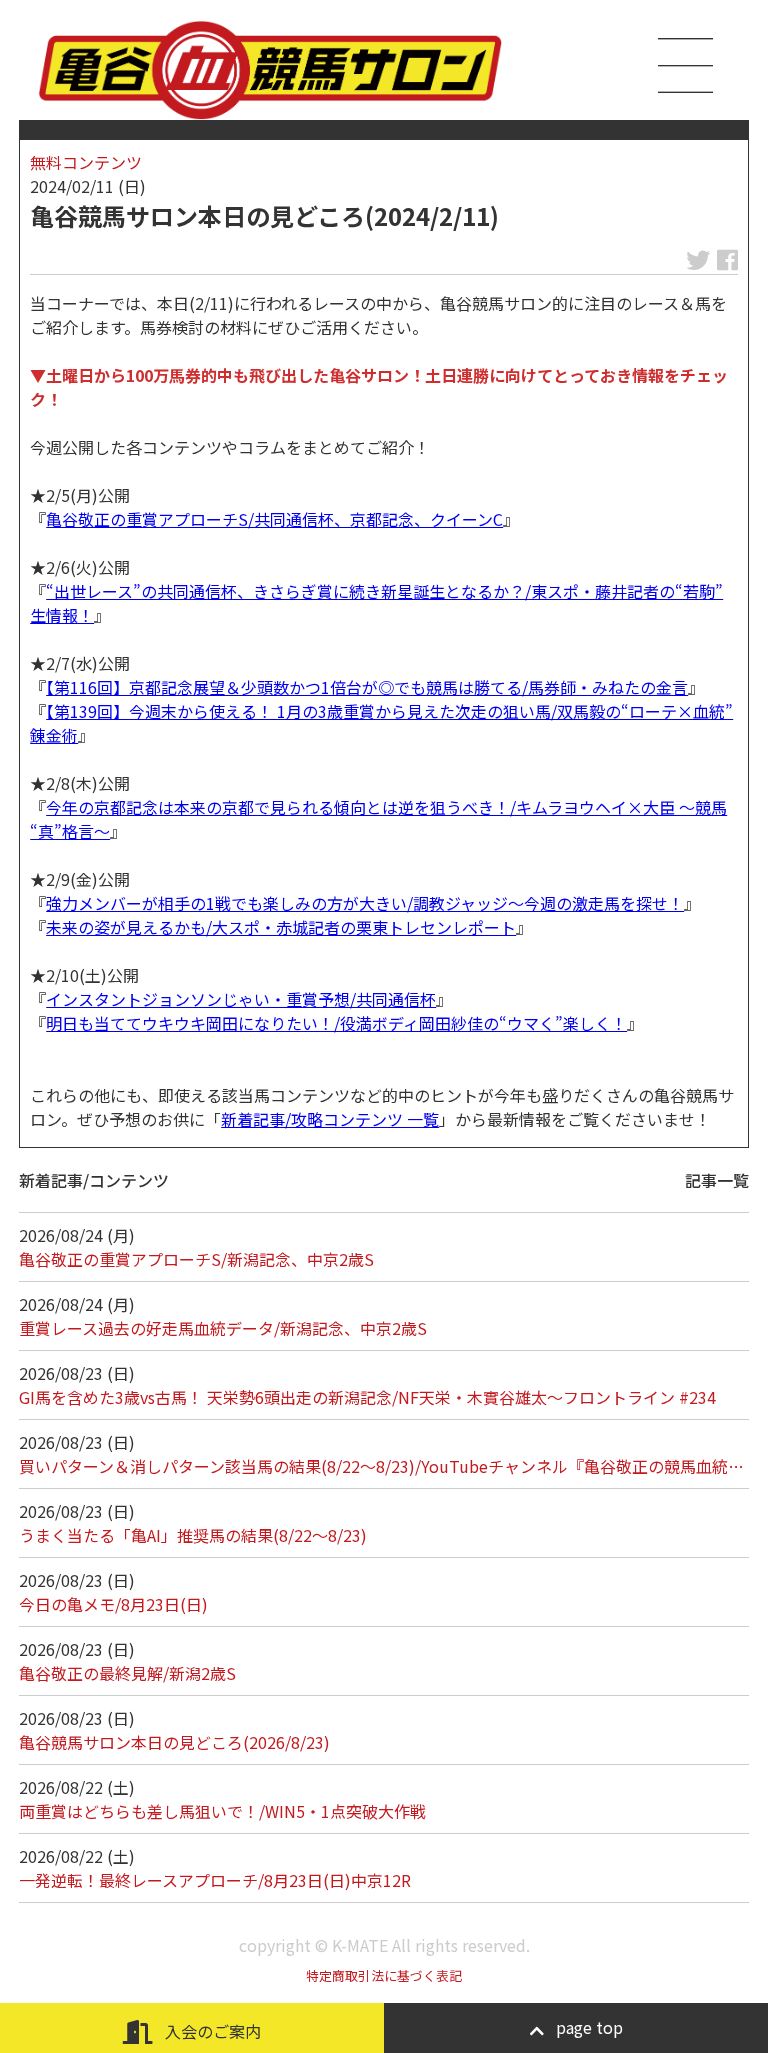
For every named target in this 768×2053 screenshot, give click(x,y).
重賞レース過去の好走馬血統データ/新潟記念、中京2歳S (223, 1328)
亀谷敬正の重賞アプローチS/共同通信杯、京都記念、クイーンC (274, 519)
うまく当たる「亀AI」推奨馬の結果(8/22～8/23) (193, 1535)
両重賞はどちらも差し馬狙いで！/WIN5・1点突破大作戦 (222, 1811)
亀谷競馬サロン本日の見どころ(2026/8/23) (174, 1742)
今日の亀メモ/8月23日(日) (113, 1604)
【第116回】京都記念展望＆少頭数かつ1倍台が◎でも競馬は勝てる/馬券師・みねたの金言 (367, 687)
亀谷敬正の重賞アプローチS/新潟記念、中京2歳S (196, 1259)
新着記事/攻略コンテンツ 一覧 (330, 1119)
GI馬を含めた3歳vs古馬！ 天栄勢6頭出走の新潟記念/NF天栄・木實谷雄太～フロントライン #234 (367, 1397)
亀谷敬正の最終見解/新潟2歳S (127, 1673)
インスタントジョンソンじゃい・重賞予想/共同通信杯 (241, 999)
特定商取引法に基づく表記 (384, 1975)
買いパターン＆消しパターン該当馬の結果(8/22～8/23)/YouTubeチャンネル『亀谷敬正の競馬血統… (381, 1466)
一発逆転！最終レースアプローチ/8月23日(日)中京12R (215, 1880)
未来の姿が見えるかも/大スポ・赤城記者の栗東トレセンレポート (281, 927)
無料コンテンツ (86, 162)
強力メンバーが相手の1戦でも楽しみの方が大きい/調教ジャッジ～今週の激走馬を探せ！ (365, 903)
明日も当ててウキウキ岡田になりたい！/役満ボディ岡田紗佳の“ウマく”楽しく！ (336, 1023)
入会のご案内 (211, 2031)
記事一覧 (717, 1180)
